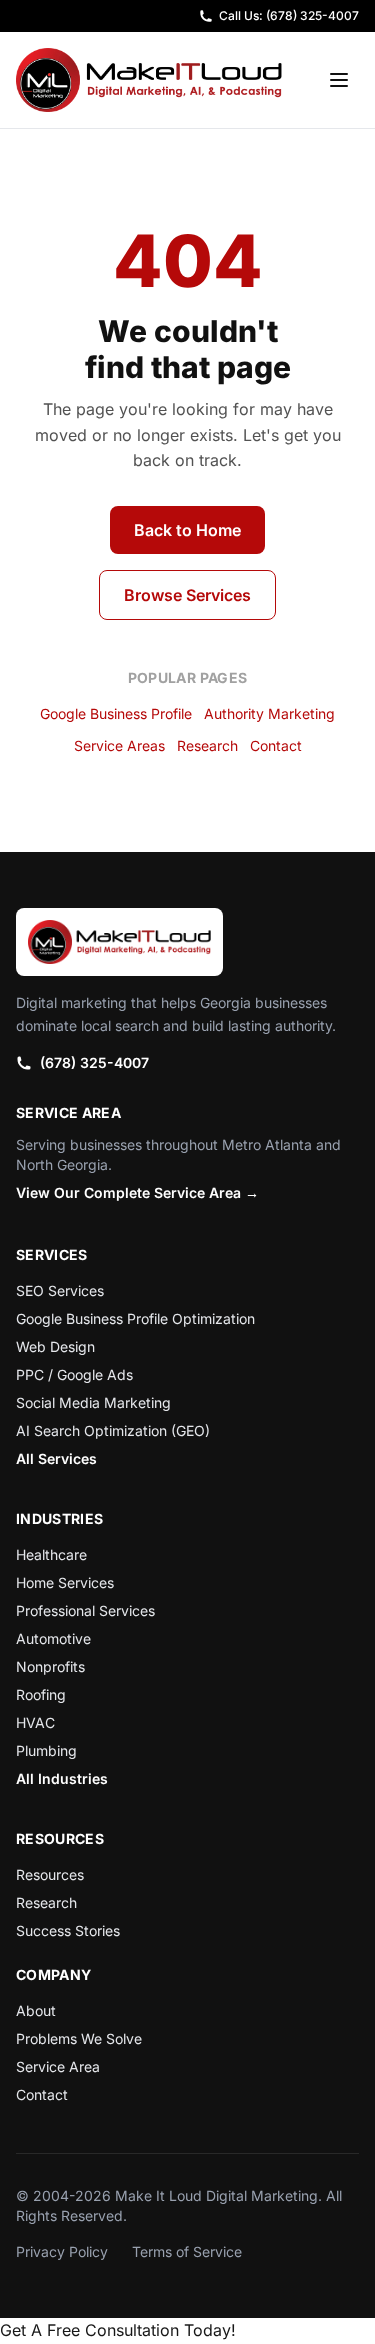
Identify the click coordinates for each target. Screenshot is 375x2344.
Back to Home (187, 530)
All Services (56, 1458)
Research (207, 745)
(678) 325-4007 (94, 1062)
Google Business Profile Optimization (135, 1318)
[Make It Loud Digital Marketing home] (149, 80)
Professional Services (85, 1610)
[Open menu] (339, 80)
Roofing (41, 1694)
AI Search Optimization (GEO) (113, 1430)
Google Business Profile (116, 713)
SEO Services (60, 1290)
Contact (276, 745)
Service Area (58, 2066)
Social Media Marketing (93, 1402)
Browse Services (187, 595)
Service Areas (119, 745)
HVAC (35, 1722)
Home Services (65, 1582)
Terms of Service (187, 2251)
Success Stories (68, 1930)
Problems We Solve (79, 2038)
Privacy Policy (62, 2251)
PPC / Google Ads (74, 1374)
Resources (50, 1874)
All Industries (62, 1778)
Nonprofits (50, 1666)
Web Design (55, 1346)
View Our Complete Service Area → (137, 1192)
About (36, 2010)
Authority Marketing (269, 713)
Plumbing (46, 1750)
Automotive (53, 1638)
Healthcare (51, 1554)
